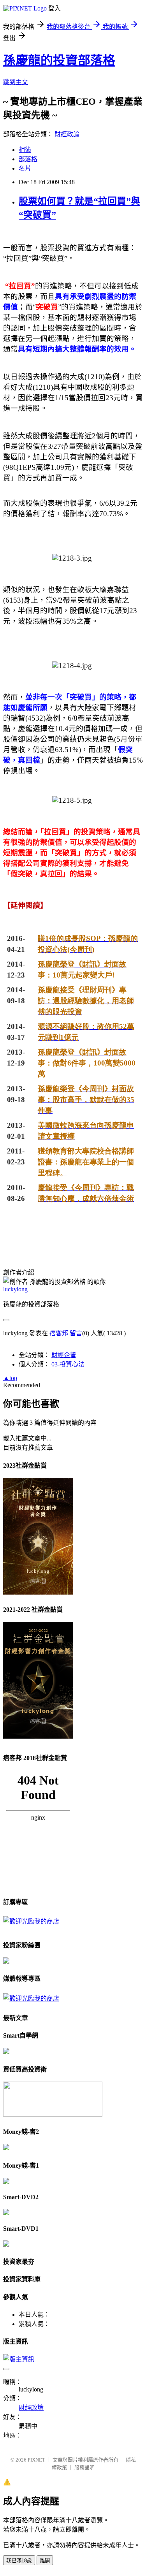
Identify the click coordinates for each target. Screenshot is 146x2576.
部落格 (28, 159)
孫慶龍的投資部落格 (59, 60)
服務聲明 (84, 2468)
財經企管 (64, 1355)
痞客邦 (59, 1333)
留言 (76, 1333)
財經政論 (67, 134)
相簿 (25, 150)
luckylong (15, 1289)
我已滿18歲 (19, 2561)
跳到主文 (16, 82)
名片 (25, 168)
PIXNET (36, 2460)
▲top (10, 1378)
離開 (45, 2561)
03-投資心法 (68, 1364)
